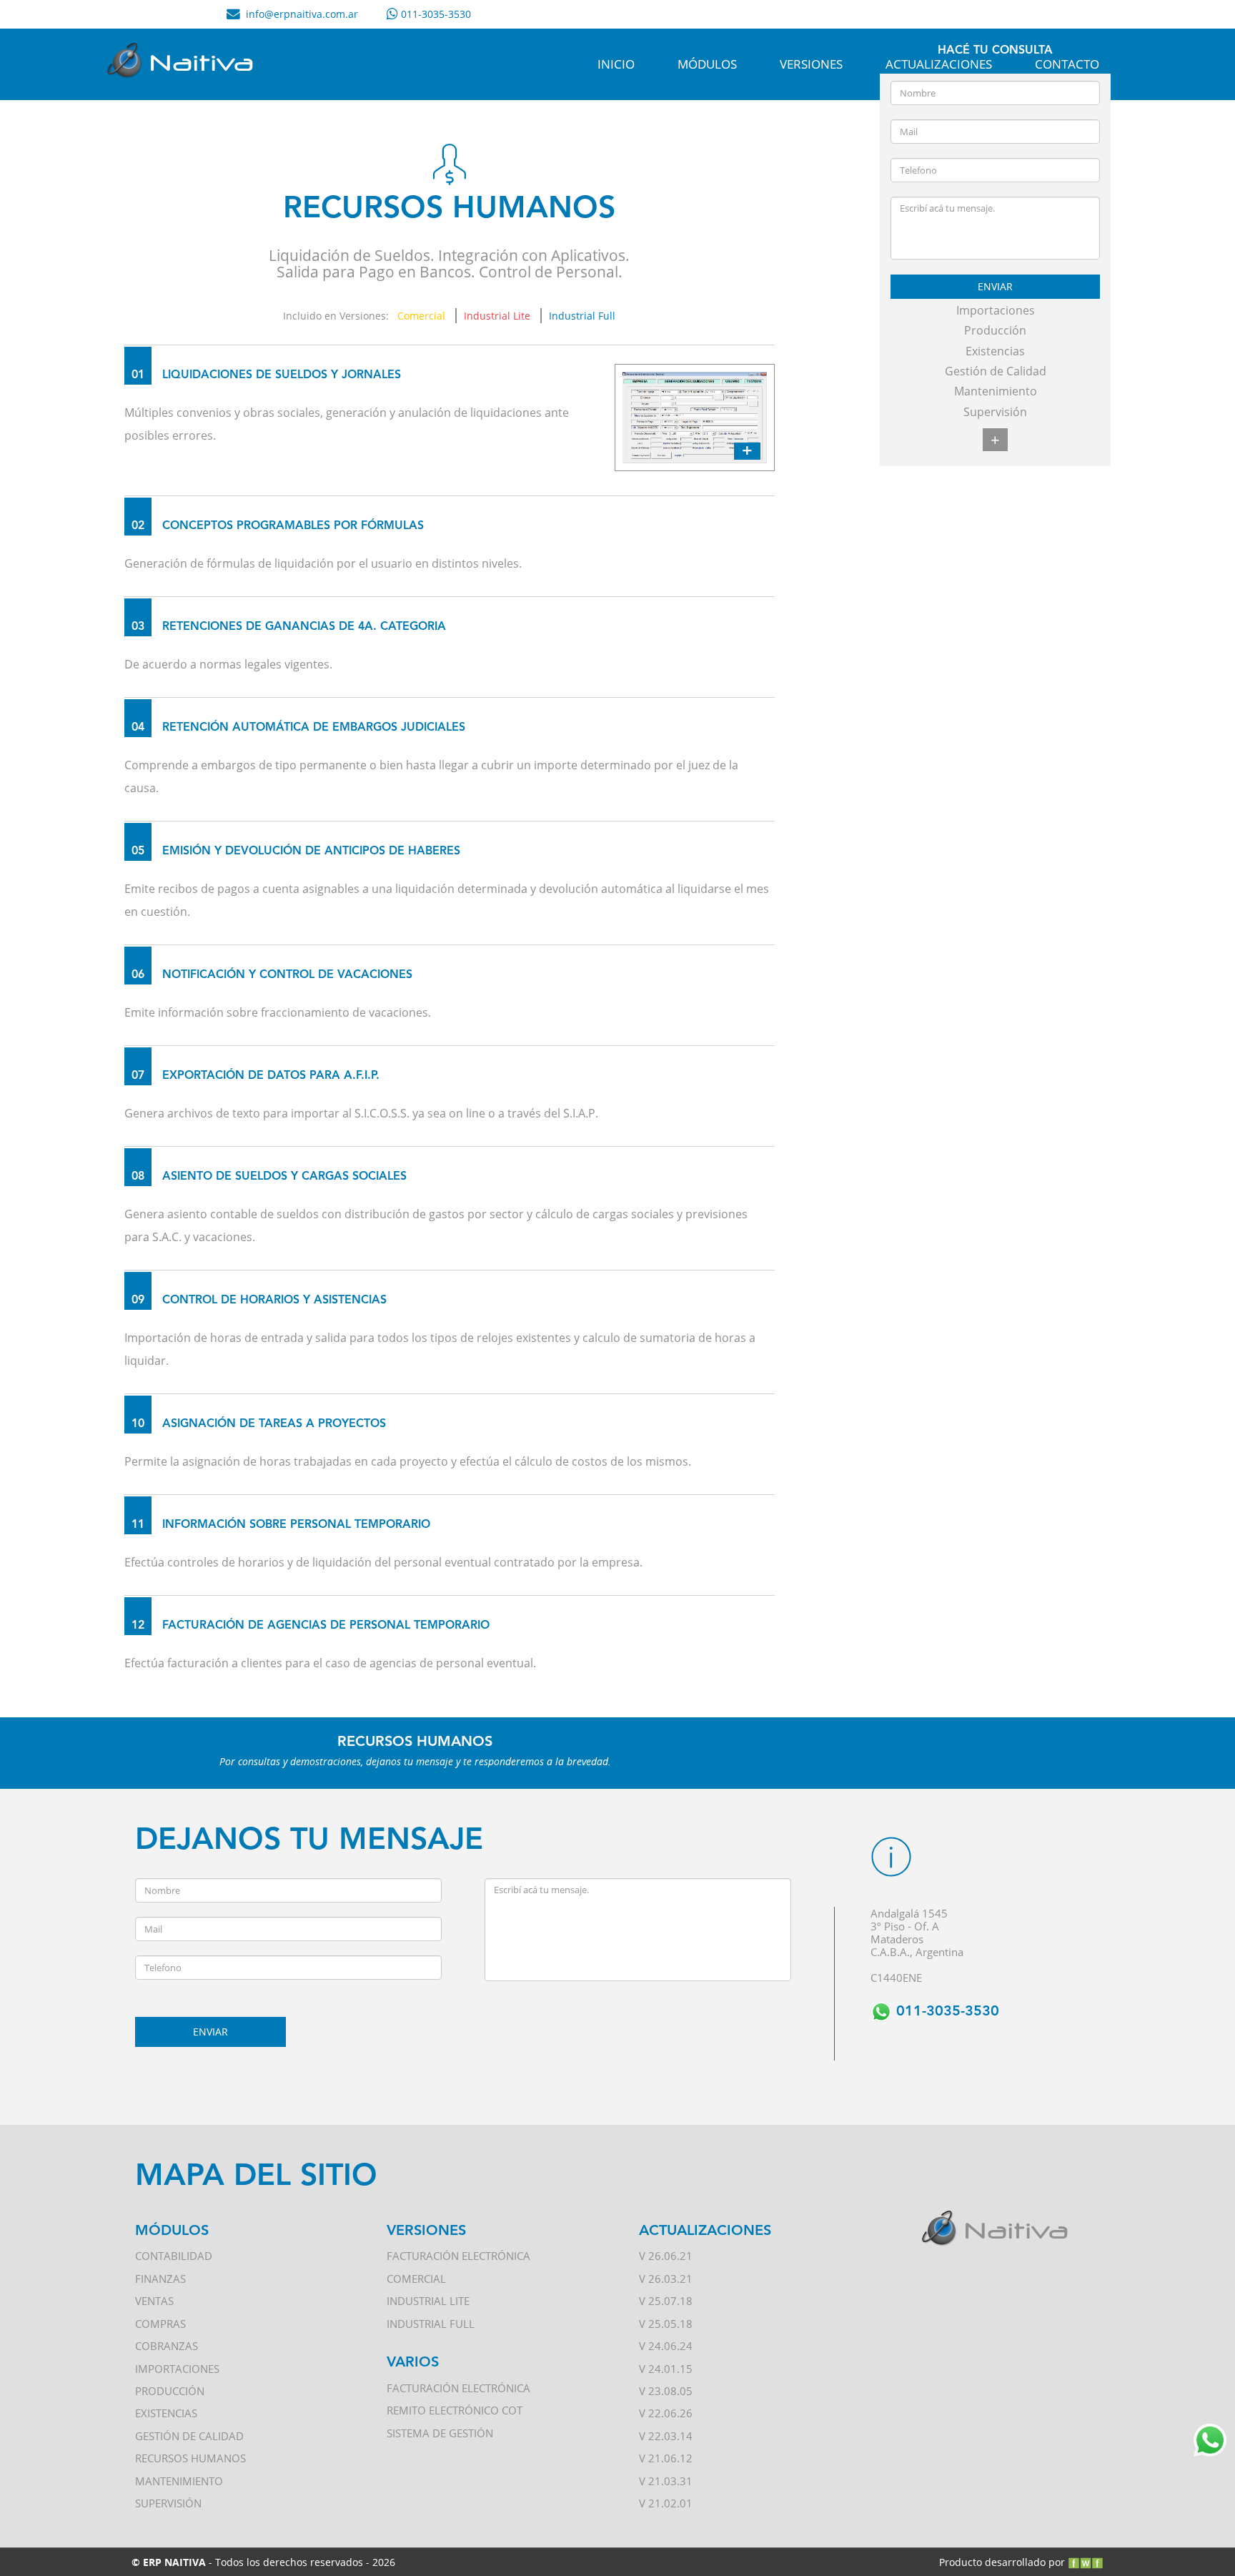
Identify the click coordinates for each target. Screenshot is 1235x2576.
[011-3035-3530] (435, 14)
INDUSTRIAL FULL (431, 2324)
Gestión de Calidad (996, 371)
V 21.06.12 (666, 2458)
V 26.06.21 (666, 2256)
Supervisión (995, 412)
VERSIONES (811, 64)
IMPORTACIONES (177, 2369)
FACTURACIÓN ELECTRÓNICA (458, 2256)
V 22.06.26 (666, 2413)
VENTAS (154, 2301)
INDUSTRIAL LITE (428, 2301)
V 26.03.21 (666, 2279)
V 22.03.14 (666, 2436)
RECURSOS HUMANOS (190, 2458)
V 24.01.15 (666, 2369)
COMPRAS (160, 2324)
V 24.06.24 (666, 2346)
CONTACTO (1067, 64)
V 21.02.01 (666, 2503)
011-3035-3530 (946, 2012)
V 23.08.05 (666, 2391)
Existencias (995, 351)
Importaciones (996, 310)
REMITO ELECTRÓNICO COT (455, 2410)
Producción (995, 330)
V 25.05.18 (666, 2324)
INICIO (616, 64)
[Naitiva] (186, 64)
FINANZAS (160, 2279)
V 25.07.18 (666, 2301)
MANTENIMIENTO (179, 2481)
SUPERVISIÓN (168, 2503)
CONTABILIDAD (174, 2256)
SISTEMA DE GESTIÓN (440, 2433)
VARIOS (413, 2363)
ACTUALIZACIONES (939, 64)
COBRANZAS (167, 2346)
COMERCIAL (416, 2279)
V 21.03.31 (666, 2481)
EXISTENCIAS (166, 2413)
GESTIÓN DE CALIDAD (189, 2436)
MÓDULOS (707, 64)
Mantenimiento (996, 391)
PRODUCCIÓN (170, 2391)
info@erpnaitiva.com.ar (302, 14)
